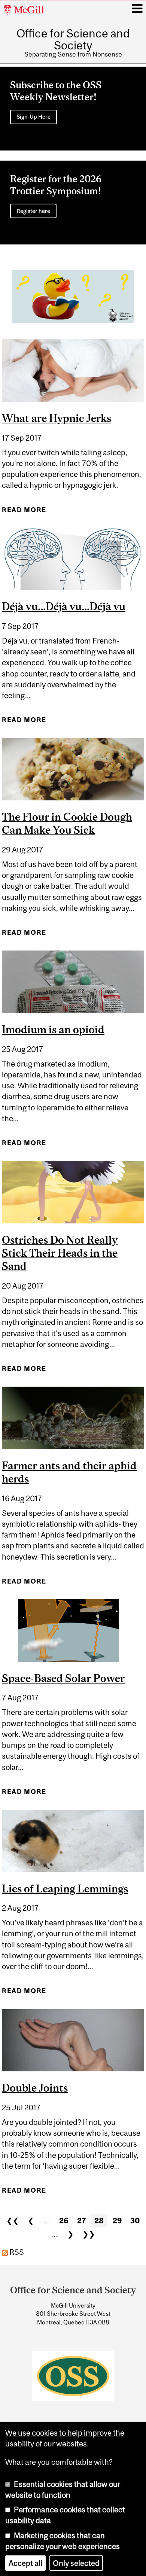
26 (64, 2221)
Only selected (76, 2563)
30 (135, 2221)
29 (117, 2221)
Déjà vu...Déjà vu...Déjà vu (64, 606)
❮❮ (13, 2221)
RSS (16, 2252)
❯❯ (89, 2234)
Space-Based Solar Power (63, 1678)
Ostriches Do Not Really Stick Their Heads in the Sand (60, 1253)
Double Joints (35, 2088)
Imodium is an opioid (53, 1029)
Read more (24, 513)
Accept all (25, 2563)
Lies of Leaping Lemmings (65, 1888)
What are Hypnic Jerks (57, 418)
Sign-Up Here (34, 117)
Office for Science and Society (73, 39)
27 (81, 2221)
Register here (33, 211)
